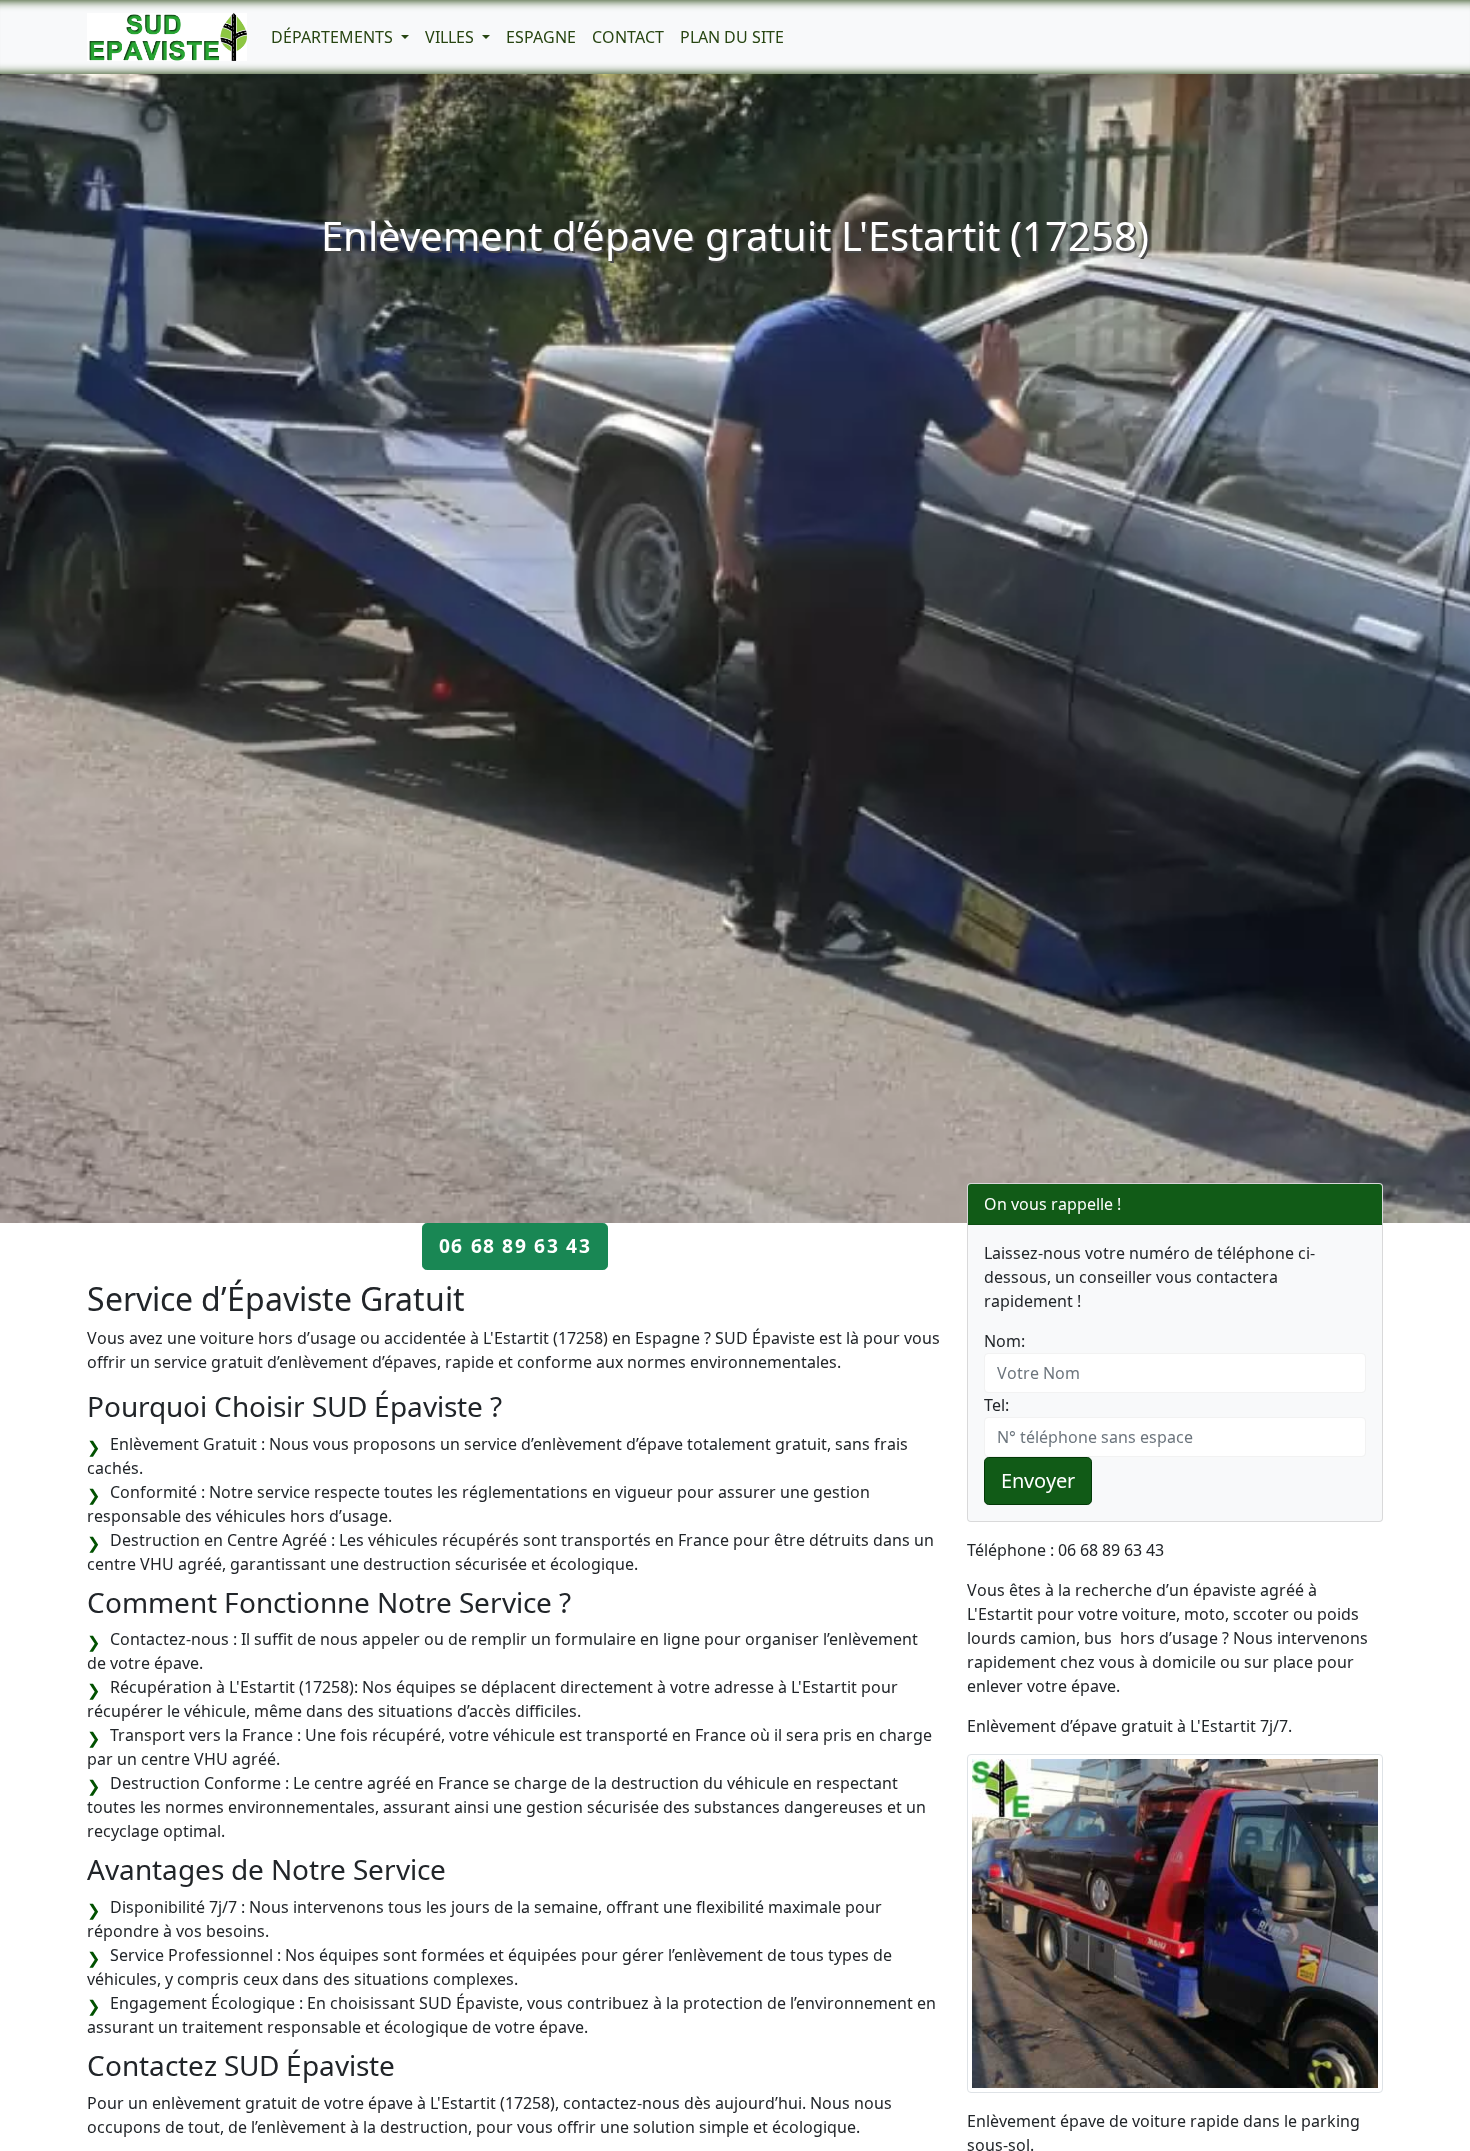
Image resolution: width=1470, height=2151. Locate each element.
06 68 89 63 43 (515, 1245)
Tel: (996, 1405)
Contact (628, 37)
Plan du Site (732, 37)
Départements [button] (334, 37)
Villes (451, 37)
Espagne (541, 37)
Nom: (1004, 1341)
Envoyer (1038, 1480)
